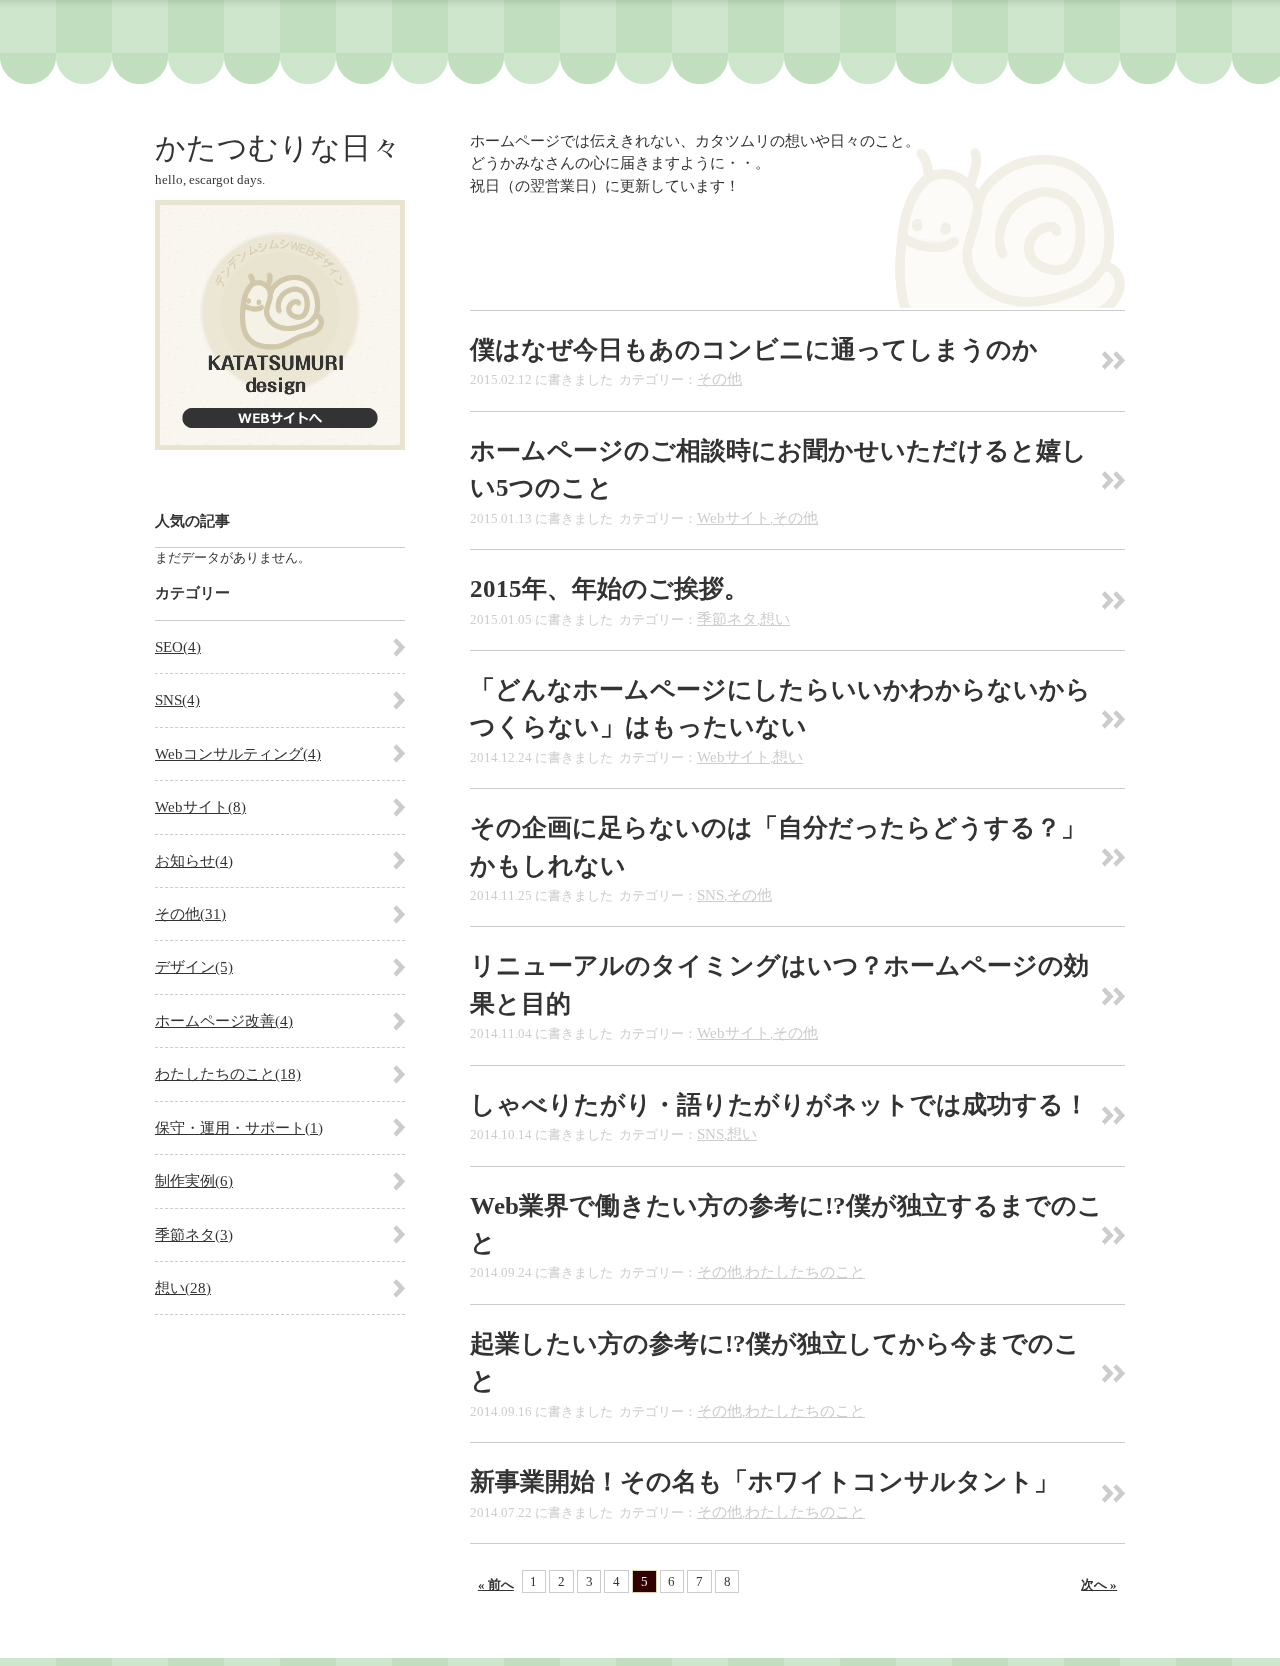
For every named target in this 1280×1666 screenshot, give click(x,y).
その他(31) (190, 914)
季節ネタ (727, 619)
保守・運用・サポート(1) (239, 1128)
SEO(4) (178, 647)
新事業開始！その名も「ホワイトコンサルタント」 (764, 1481)
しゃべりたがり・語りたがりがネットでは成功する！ (779, 1104)
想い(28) (183, 1288)
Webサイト (733, 518)
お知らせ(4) (194, 861)
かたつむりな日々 (278, 147)
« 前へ (496, 1584)
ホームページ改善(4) (224, 1021)
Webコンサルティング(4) (238, 754)
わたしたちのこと (805, 1272)
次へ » (1099, 1584)
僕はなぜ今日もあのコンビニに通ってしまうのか (754, 349)
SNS (710, 895)
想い (775, 619)
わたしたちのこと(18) (228, 1074)
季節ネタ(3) (194, 1235)
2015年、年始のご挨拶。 (609, 588)
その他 (719, 379)
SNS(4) (177, 700)
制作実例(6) (194, 1181)
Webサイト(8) (200, 807)
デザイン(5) (194, 967)
